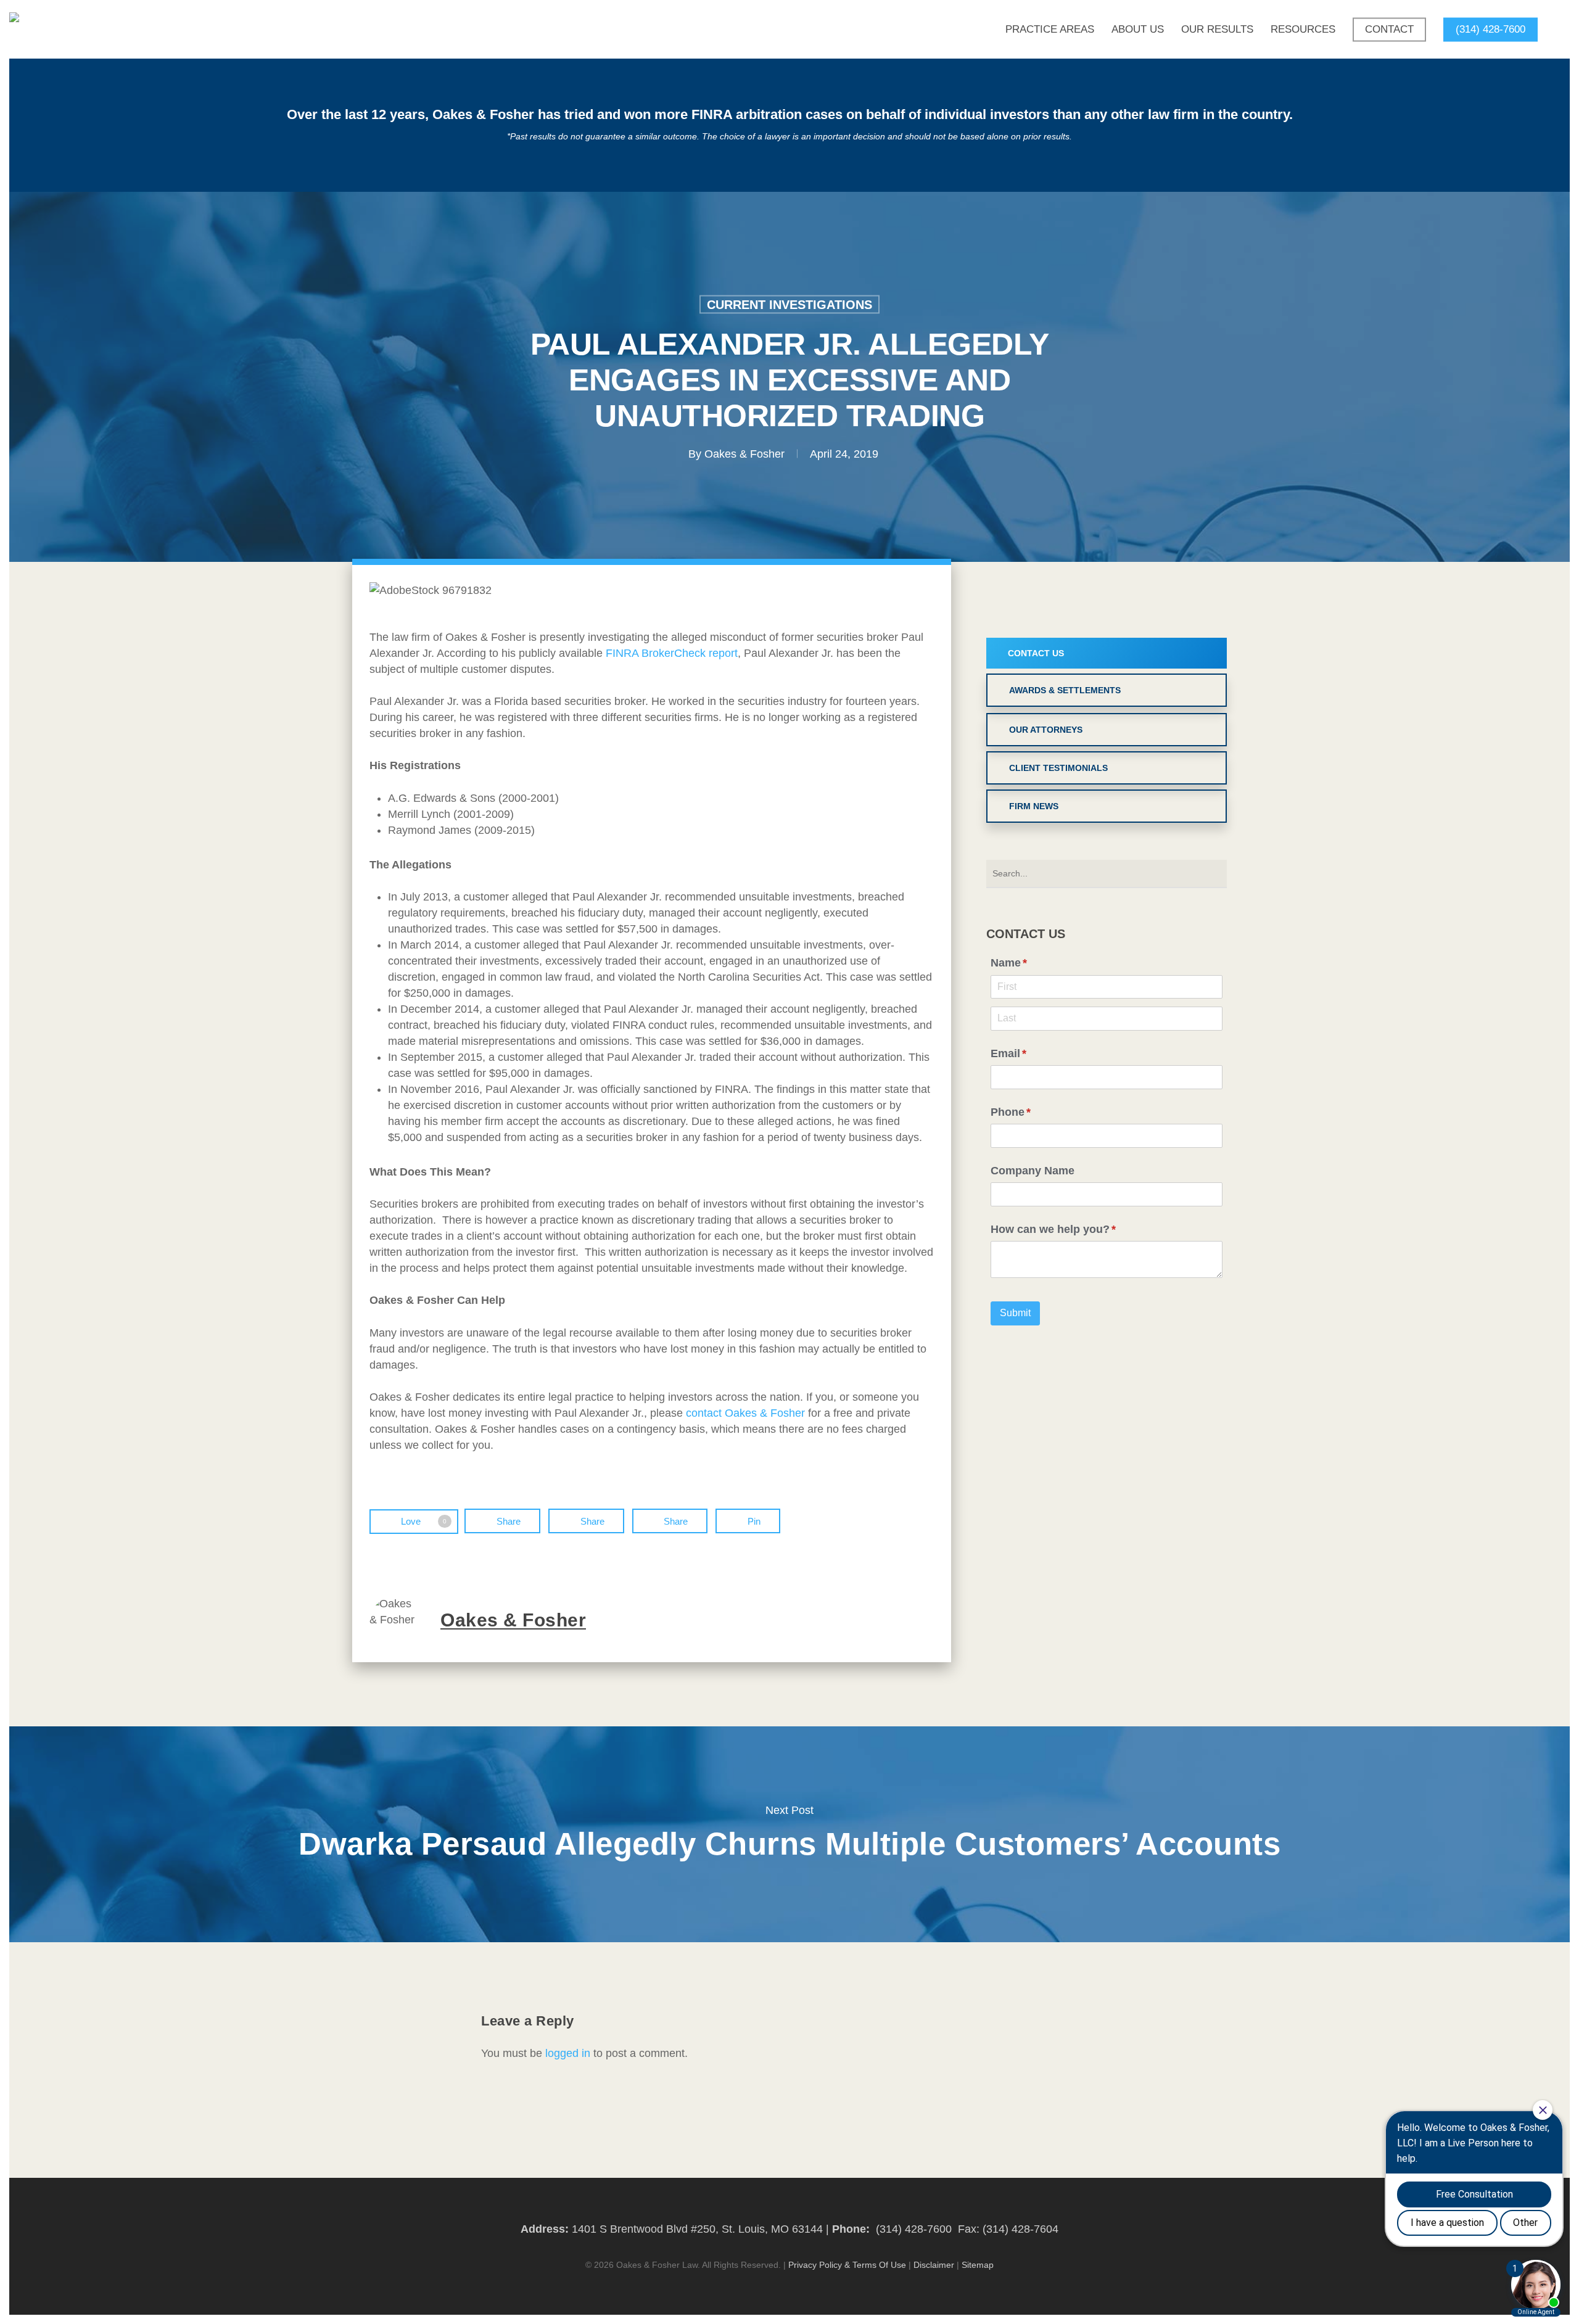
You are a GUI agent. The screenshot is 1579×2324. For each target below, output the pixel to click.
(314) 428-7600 (914, 2229)
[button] (1107, 653)
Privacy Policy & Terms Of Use (847, 2265)
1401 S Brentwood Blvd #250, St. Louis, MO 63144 (697, 2229)
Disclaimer (934, 2265)
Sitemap (978, 2265)
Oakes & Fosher (744, 453)
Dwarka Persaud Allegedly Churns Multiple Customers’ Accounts (789, 1834)
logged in (568, 2053)
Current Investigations (789, 304)
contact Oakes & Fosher (745, 1413)
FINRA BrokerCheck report (672, 653)
